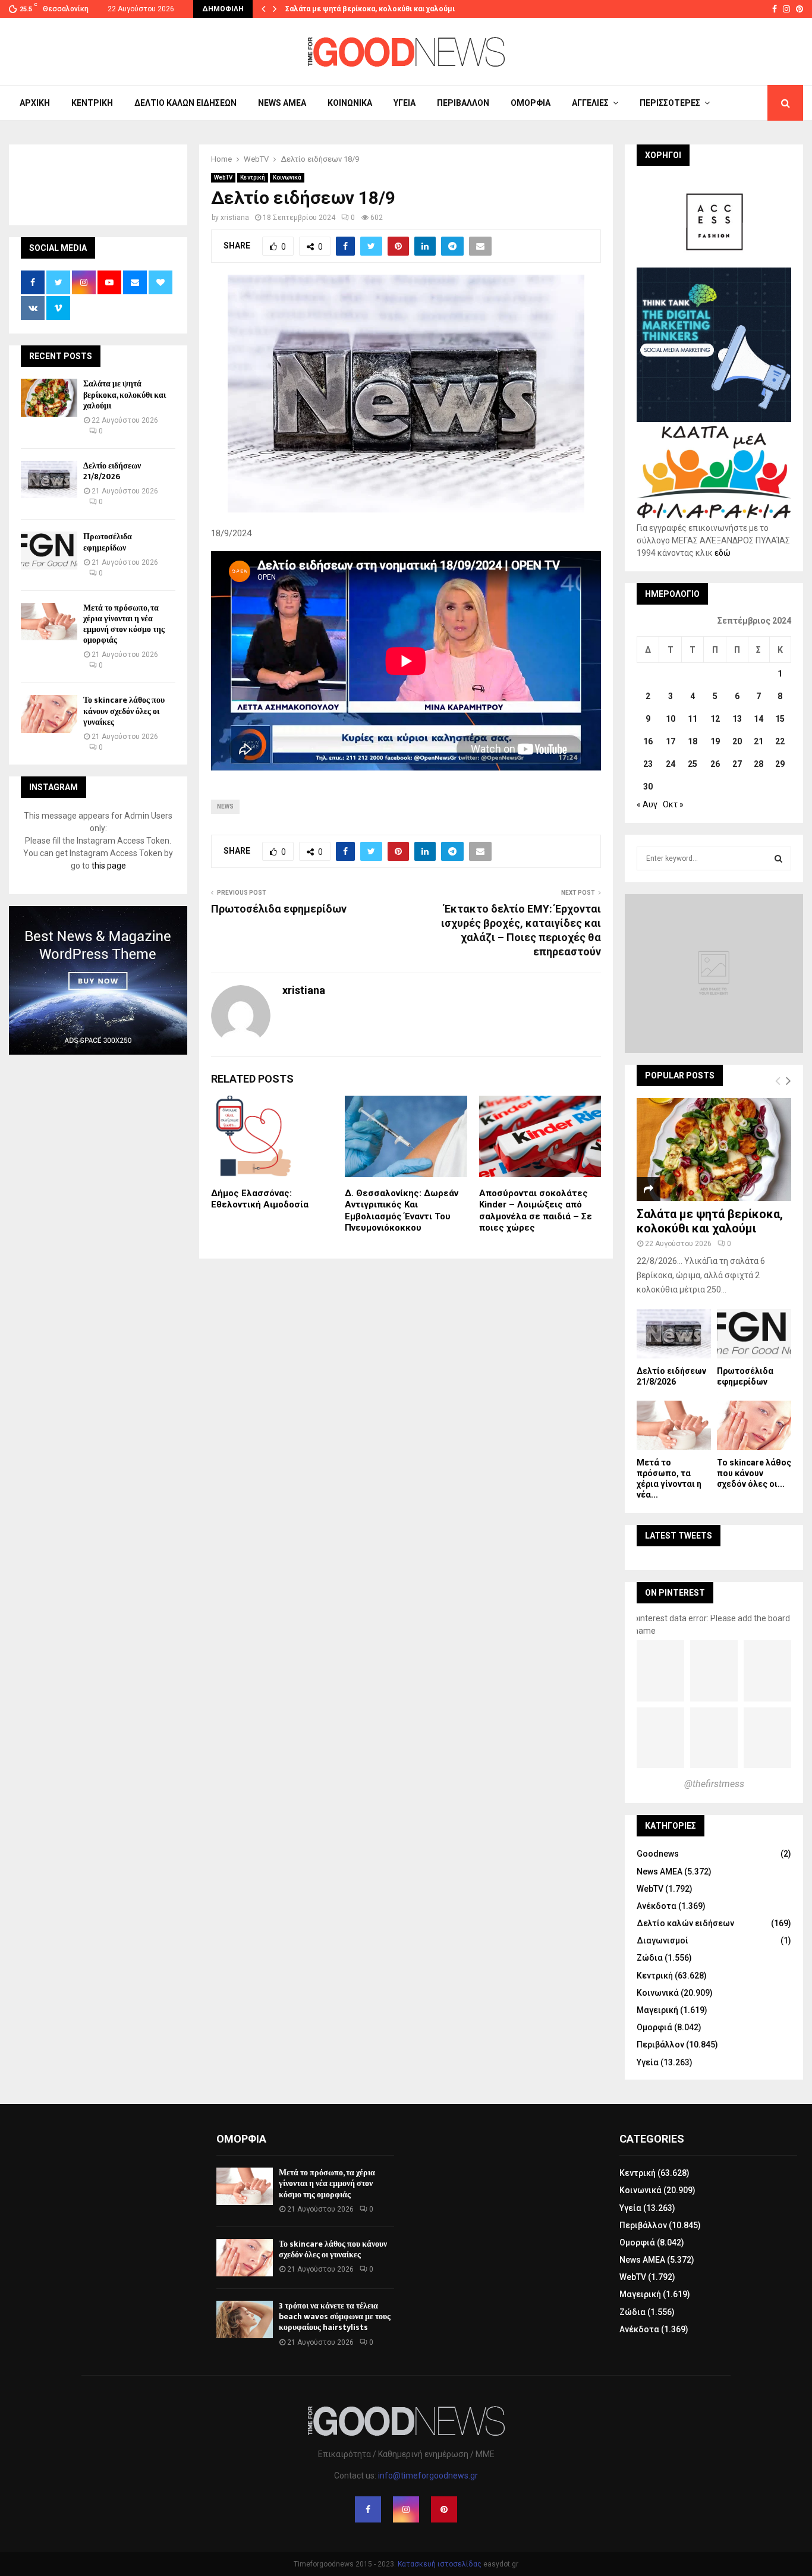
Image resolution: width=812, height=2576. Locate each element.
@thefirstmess (714, 1784)
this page (109, 866)
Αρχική (35, 103)
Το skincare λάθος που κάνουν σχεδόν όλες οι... (754, 1473)
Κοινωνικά (350, 103)
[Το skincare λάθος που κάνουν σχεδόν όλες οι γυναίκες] (49, 714)
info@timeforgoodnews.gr (428, 2476)
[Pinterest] (444, 2509)
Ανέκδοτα (657, 1906)
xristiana (235, 218)
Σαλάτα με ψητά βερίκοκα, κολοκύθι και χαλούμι (370, 9)
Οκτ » (673, 804)
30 (648, 787)
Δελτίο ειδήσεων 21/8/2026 (112, 471)
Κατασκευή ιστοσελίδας (440, 2564)
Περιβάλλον (463, 103)
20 (737, 741)
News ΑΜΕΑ (282, 103)
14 (759, 719)
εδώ (723, 553)
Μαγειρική (657, 2010)
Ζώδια (650, 1958)
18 (693, 741)
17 (671, 741)
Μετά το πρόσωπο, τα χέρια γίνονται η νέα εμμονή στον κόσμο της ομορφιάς (124, 624)
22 (780, 741)
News (225, 806)
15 (780, 719)
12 (715, 719)
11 (693, 719)
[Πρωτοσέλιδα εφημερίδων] (49, 550)
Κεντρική (92, 103)
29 (780, 764)
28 (759, 764)
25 (693, 764)
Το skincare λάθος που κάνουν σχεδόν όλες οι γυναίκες (124, 711)
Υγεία (405, 103)
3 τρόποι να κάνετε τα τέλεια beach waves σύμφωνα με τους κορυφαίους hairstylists (335, 2316)
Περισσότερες (670, 103)
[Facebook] (368, 2509)
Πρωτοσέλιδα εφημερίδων (279, 909)
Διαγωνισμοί (662, 1940)
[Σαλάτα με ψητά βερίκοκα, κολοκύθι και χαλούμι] (49, 397)
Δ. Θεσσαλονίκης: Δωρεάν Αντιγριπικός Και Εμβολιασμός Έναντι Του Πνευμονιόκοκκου (402, 1211)
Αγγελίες (590, 103)
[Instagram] (406, 2509)
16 (648, 741)
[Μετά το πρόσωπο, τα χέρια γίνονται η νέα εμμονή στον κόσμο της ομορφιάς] (49, 622)
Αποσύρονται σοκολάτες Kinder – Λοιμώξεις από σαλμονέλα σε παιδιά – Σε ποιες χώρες (536, 1211)
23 (648, 764)
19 (715, 741)
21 (759, 741)
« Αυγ (647, 804)
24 (671, 764)
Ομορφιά (531, 103)
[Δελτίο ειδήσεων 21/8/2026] (49, 479)
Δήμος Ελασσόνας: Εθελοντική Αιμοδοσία (260, 1199)
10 (671, 719)
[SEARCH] (778, 858)
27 (737, 764)
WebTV (223, 177)
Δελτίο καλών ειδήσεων (185, 103)
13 (737, 719)
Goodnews (658, 1854)
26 (715, 764)
